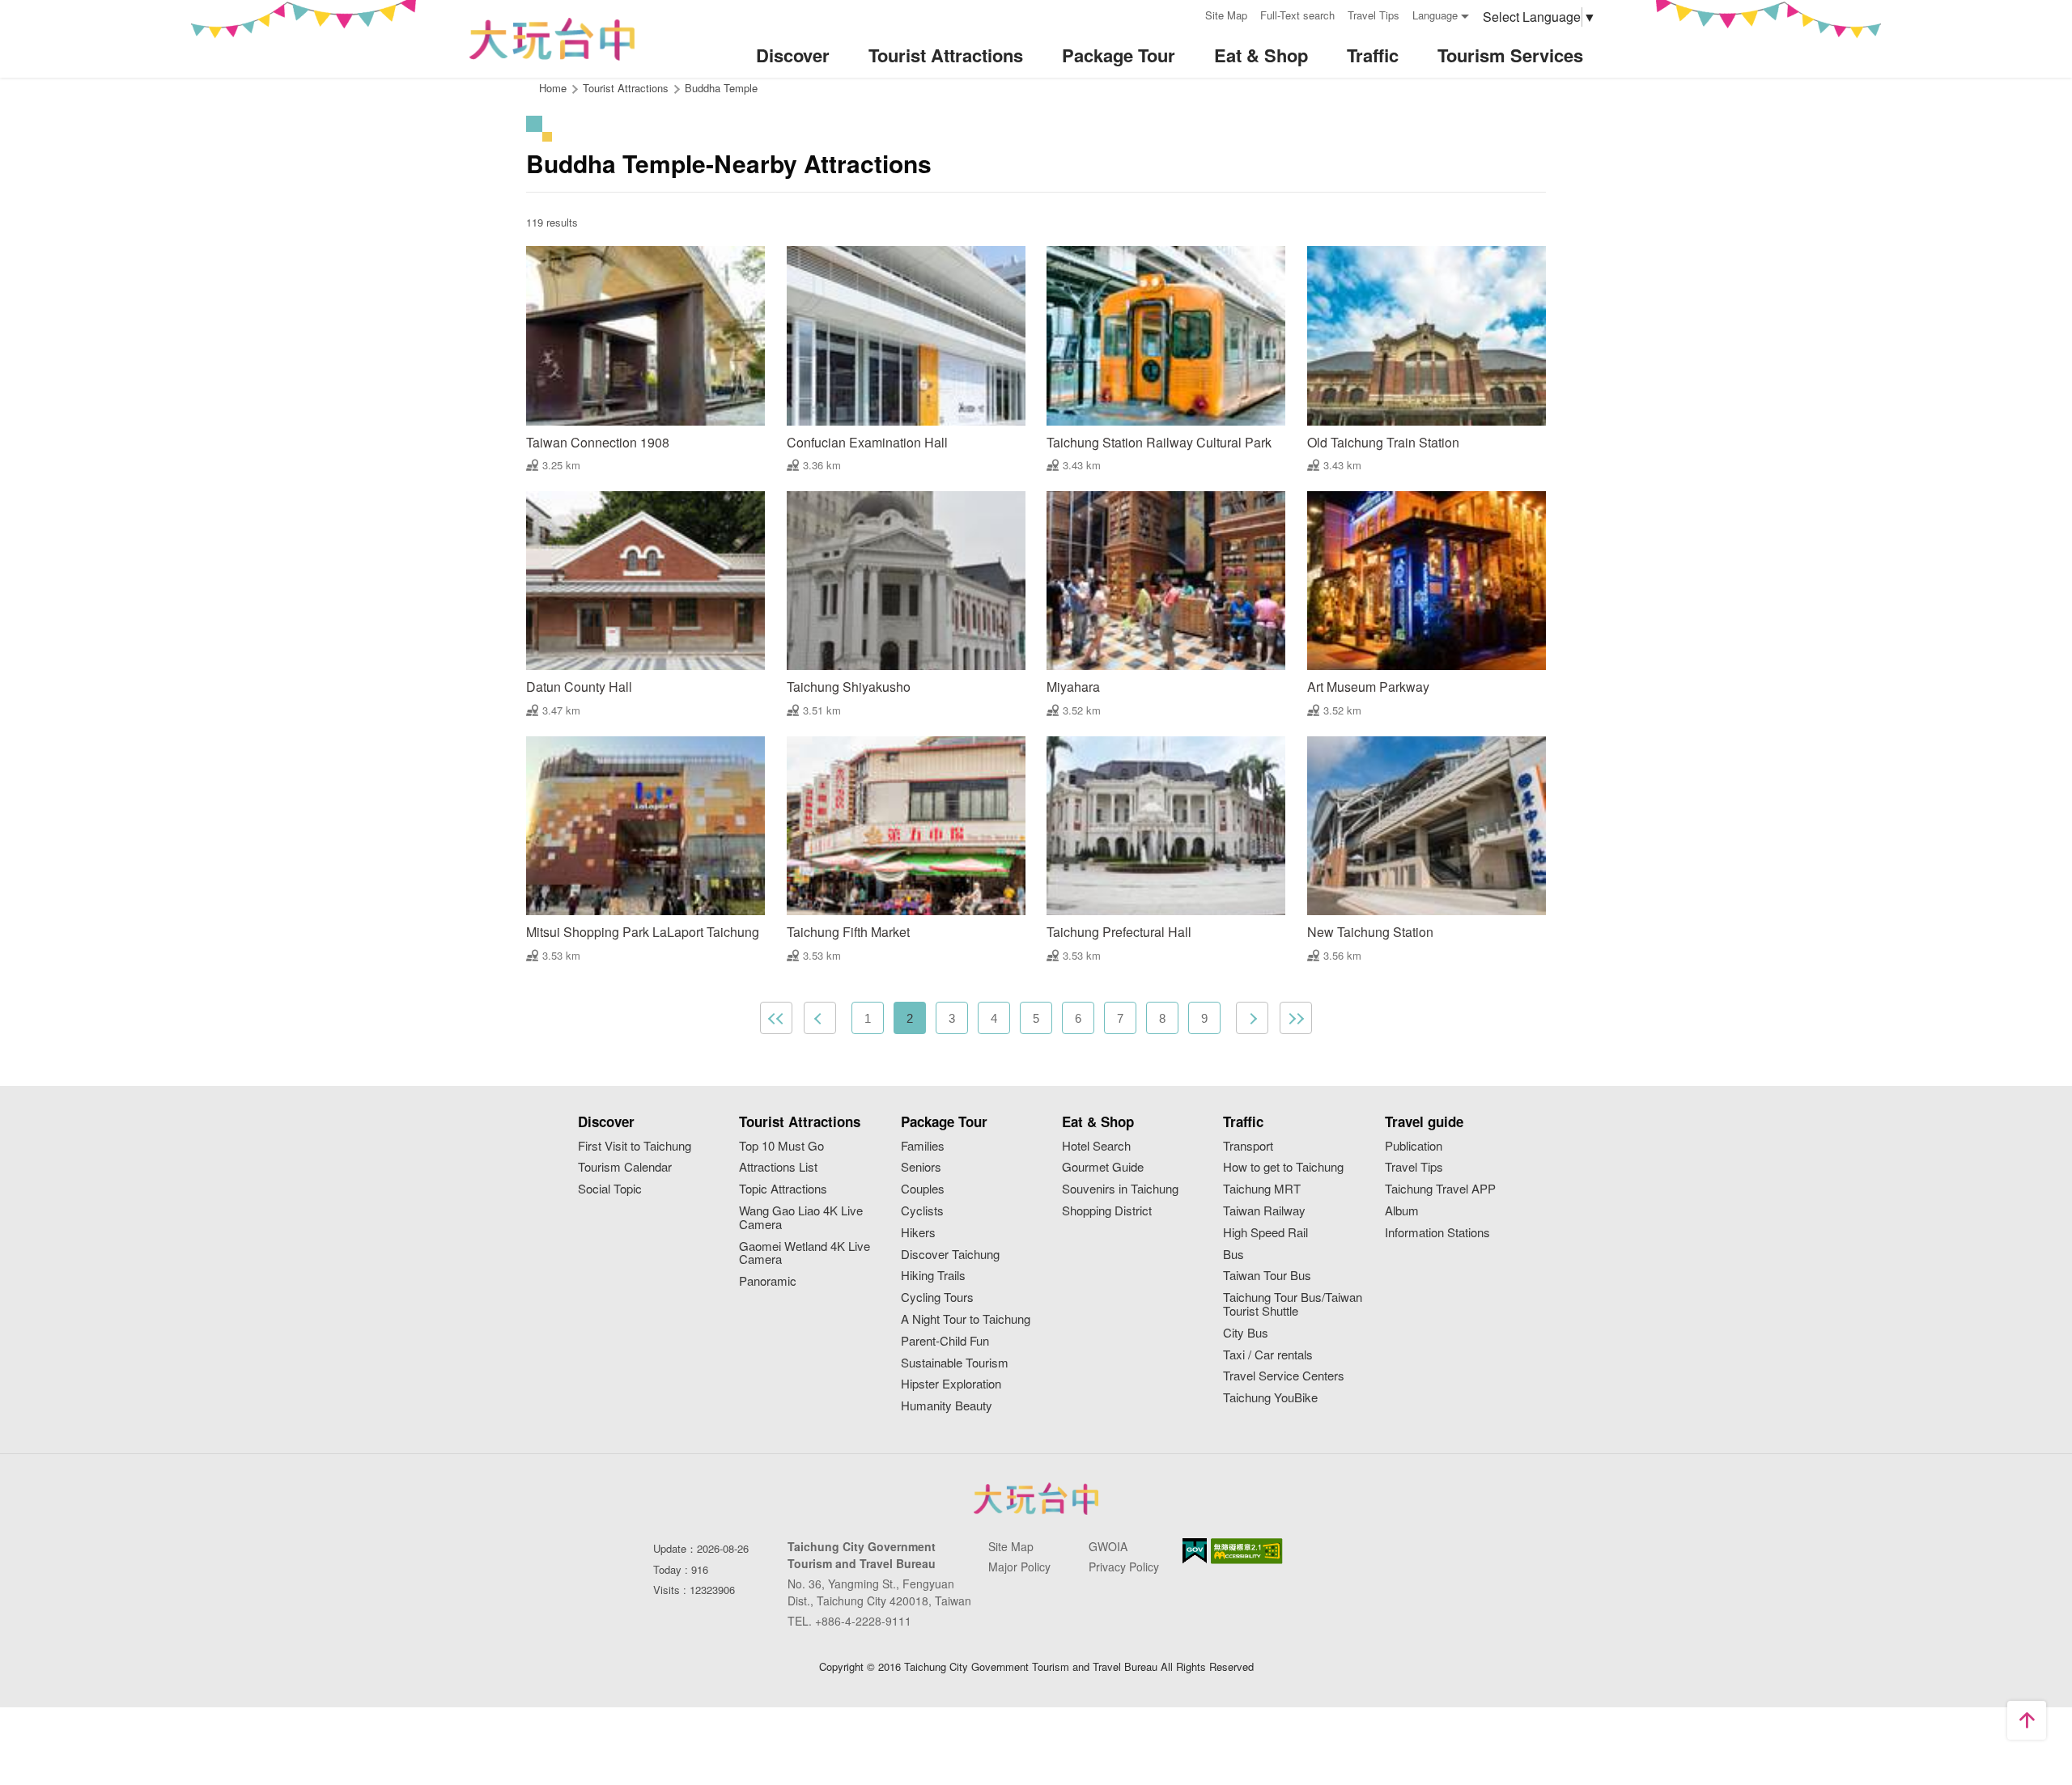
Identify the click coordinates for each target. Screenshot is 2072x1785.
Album (1402, 1211)
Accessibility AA (1247, 1551)
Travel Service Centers (1284, 1376)
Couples (923, 1189)
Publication (1414, 1146)
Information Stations (1437, 1233)
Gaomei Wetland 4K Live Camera (805, 1253)
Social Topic (610, 1189)
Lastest (1296, 1018)
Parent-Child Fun (945, 1341)
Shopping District (1107, 1211)
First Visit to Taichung (635, 1146)
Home (553, 88)
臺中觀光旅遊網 (552, 39)
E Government (1195, 1551)
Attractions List (778, 1167)
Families (923, 1146)
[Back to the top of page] (2027, 1720)
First (776, 1018)
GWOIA (1108, 1546)
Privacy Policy (1124, 1567)
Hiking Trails (933, 1276)
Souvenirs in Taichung (1120, 1189)
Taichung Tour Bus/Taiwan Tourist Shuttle (1293, 1304)
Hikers (918, 1233)
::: (1187, 13)
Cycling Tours (937, 1297)
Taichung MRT (1262, 1189)
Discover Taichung (950, 1255)
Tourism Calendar (625, 1167)
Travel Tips (1374, 15)
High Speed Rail (1265, 1233)
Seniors (921, 1167)
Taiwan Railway (1264, 1211)
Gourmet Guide (1103, 1167)
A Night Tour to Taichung (966, 1319)
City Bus (1246, 1333)
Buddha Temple (721, 88)
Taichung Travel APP (1440, 1189)
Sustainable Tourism (955, 1363)
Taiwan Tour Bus (1267, 1276)
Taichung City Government (1036, 1499)
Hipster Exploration (951, 1384)
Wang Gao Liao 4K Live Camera (801, 1218)
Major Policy (1019, 1567)
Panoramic (768, 1281)
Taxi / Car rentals (1268, 1355)
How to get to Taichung (1283, 1167)
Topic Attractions (783, 1189)
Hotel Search (1096, 1146)
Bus (1233, 1255)
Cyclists (922, 1211)
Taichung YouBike (1270, 1398)
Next (1252, 1018)
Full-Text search (1297, 15)
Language (1435, 15)
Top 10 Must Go (781, 1146)
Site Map (1226, 15)
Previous (820, 1018)
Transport (1248, 1146)
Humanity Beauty (947, 1406)
